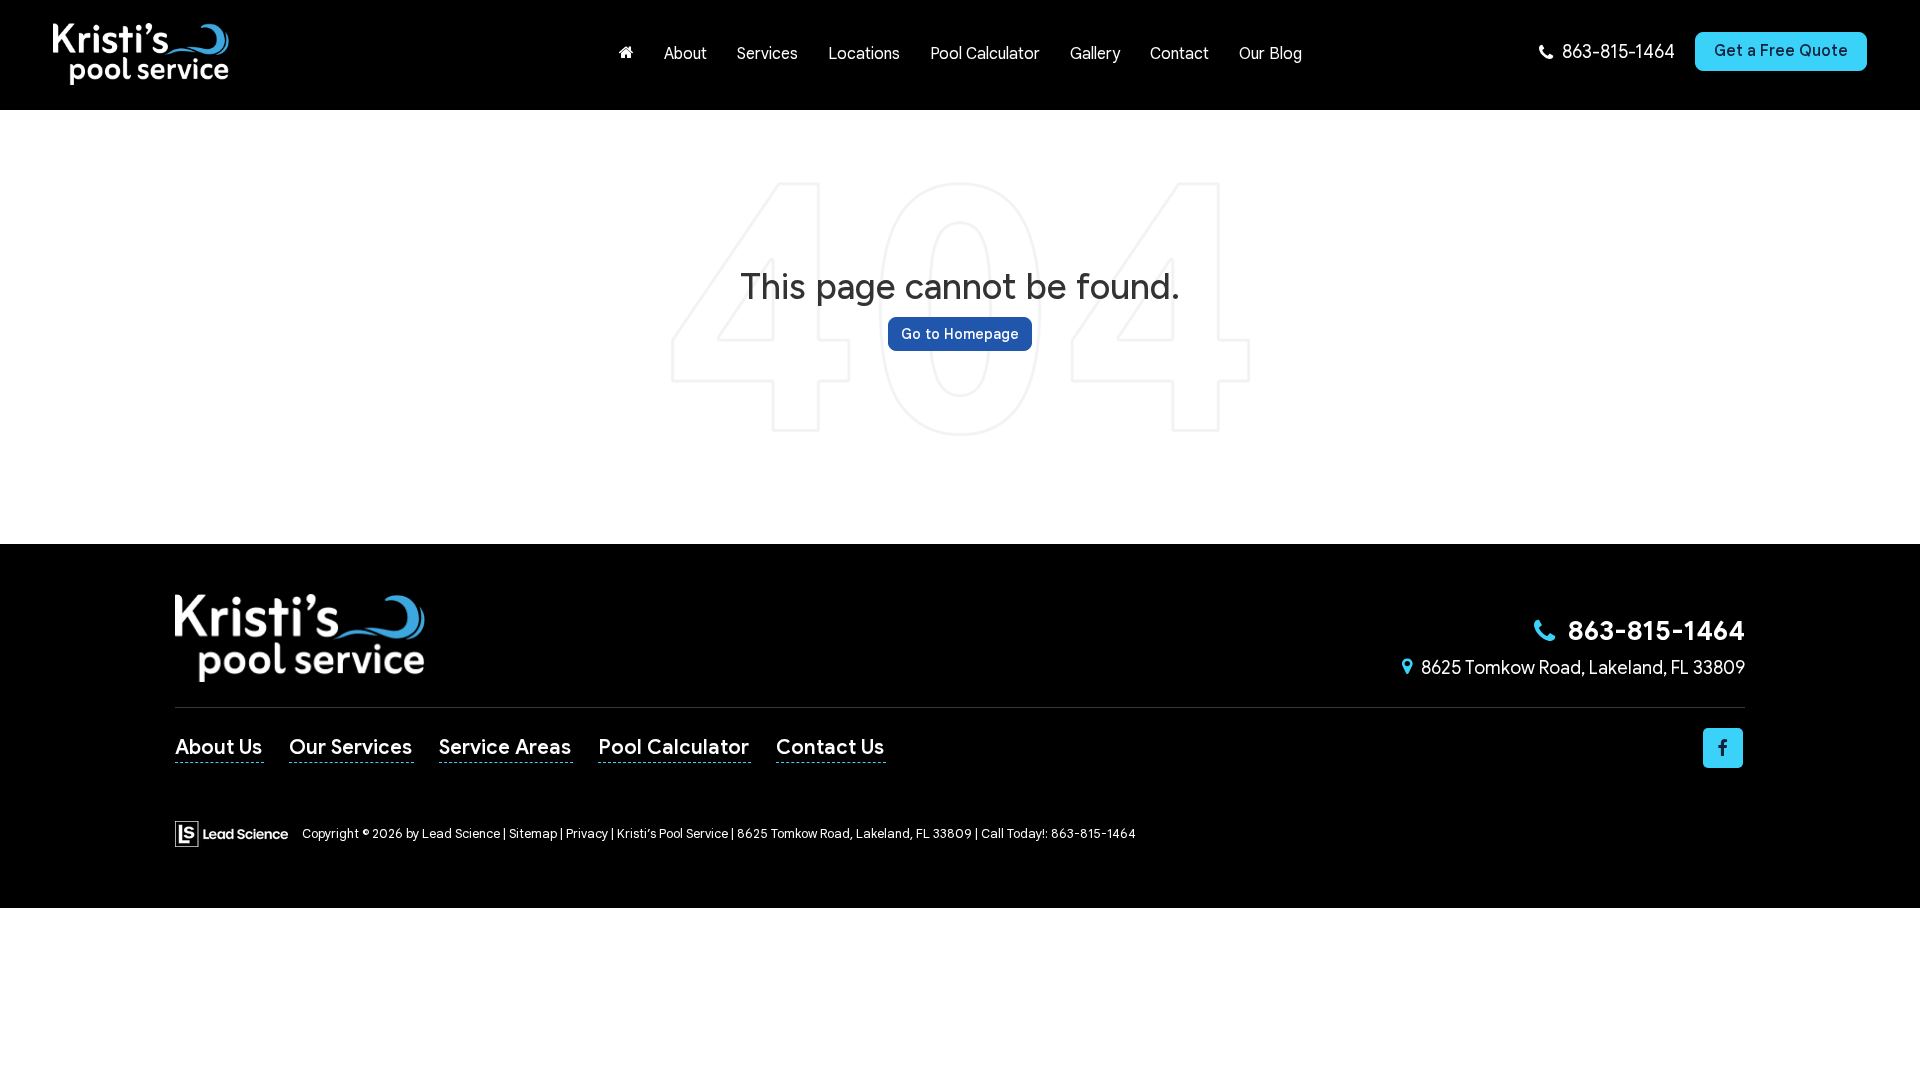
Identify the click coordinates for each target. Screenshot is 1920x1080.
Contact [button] (1179, 54)
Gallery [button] (1095, 54)
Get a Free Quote (1781, 51)
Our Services (350, 747)
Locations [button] (864, 54)
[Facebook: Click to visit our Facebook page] (1723, 748)
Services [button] (767, 54)
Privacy (587, 834)
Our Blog (1270, 54)
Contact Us (830, 747)
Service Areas (505, 747)
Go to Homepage (960, 334)
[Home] (626, 54)
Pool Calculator (985, 54)
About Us (218, 747)
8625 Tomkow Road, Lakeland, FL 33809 (1583, 668)
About (685, 54)
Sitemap (533, 834)
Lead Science (461, 834)
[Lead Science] (231, 833)
